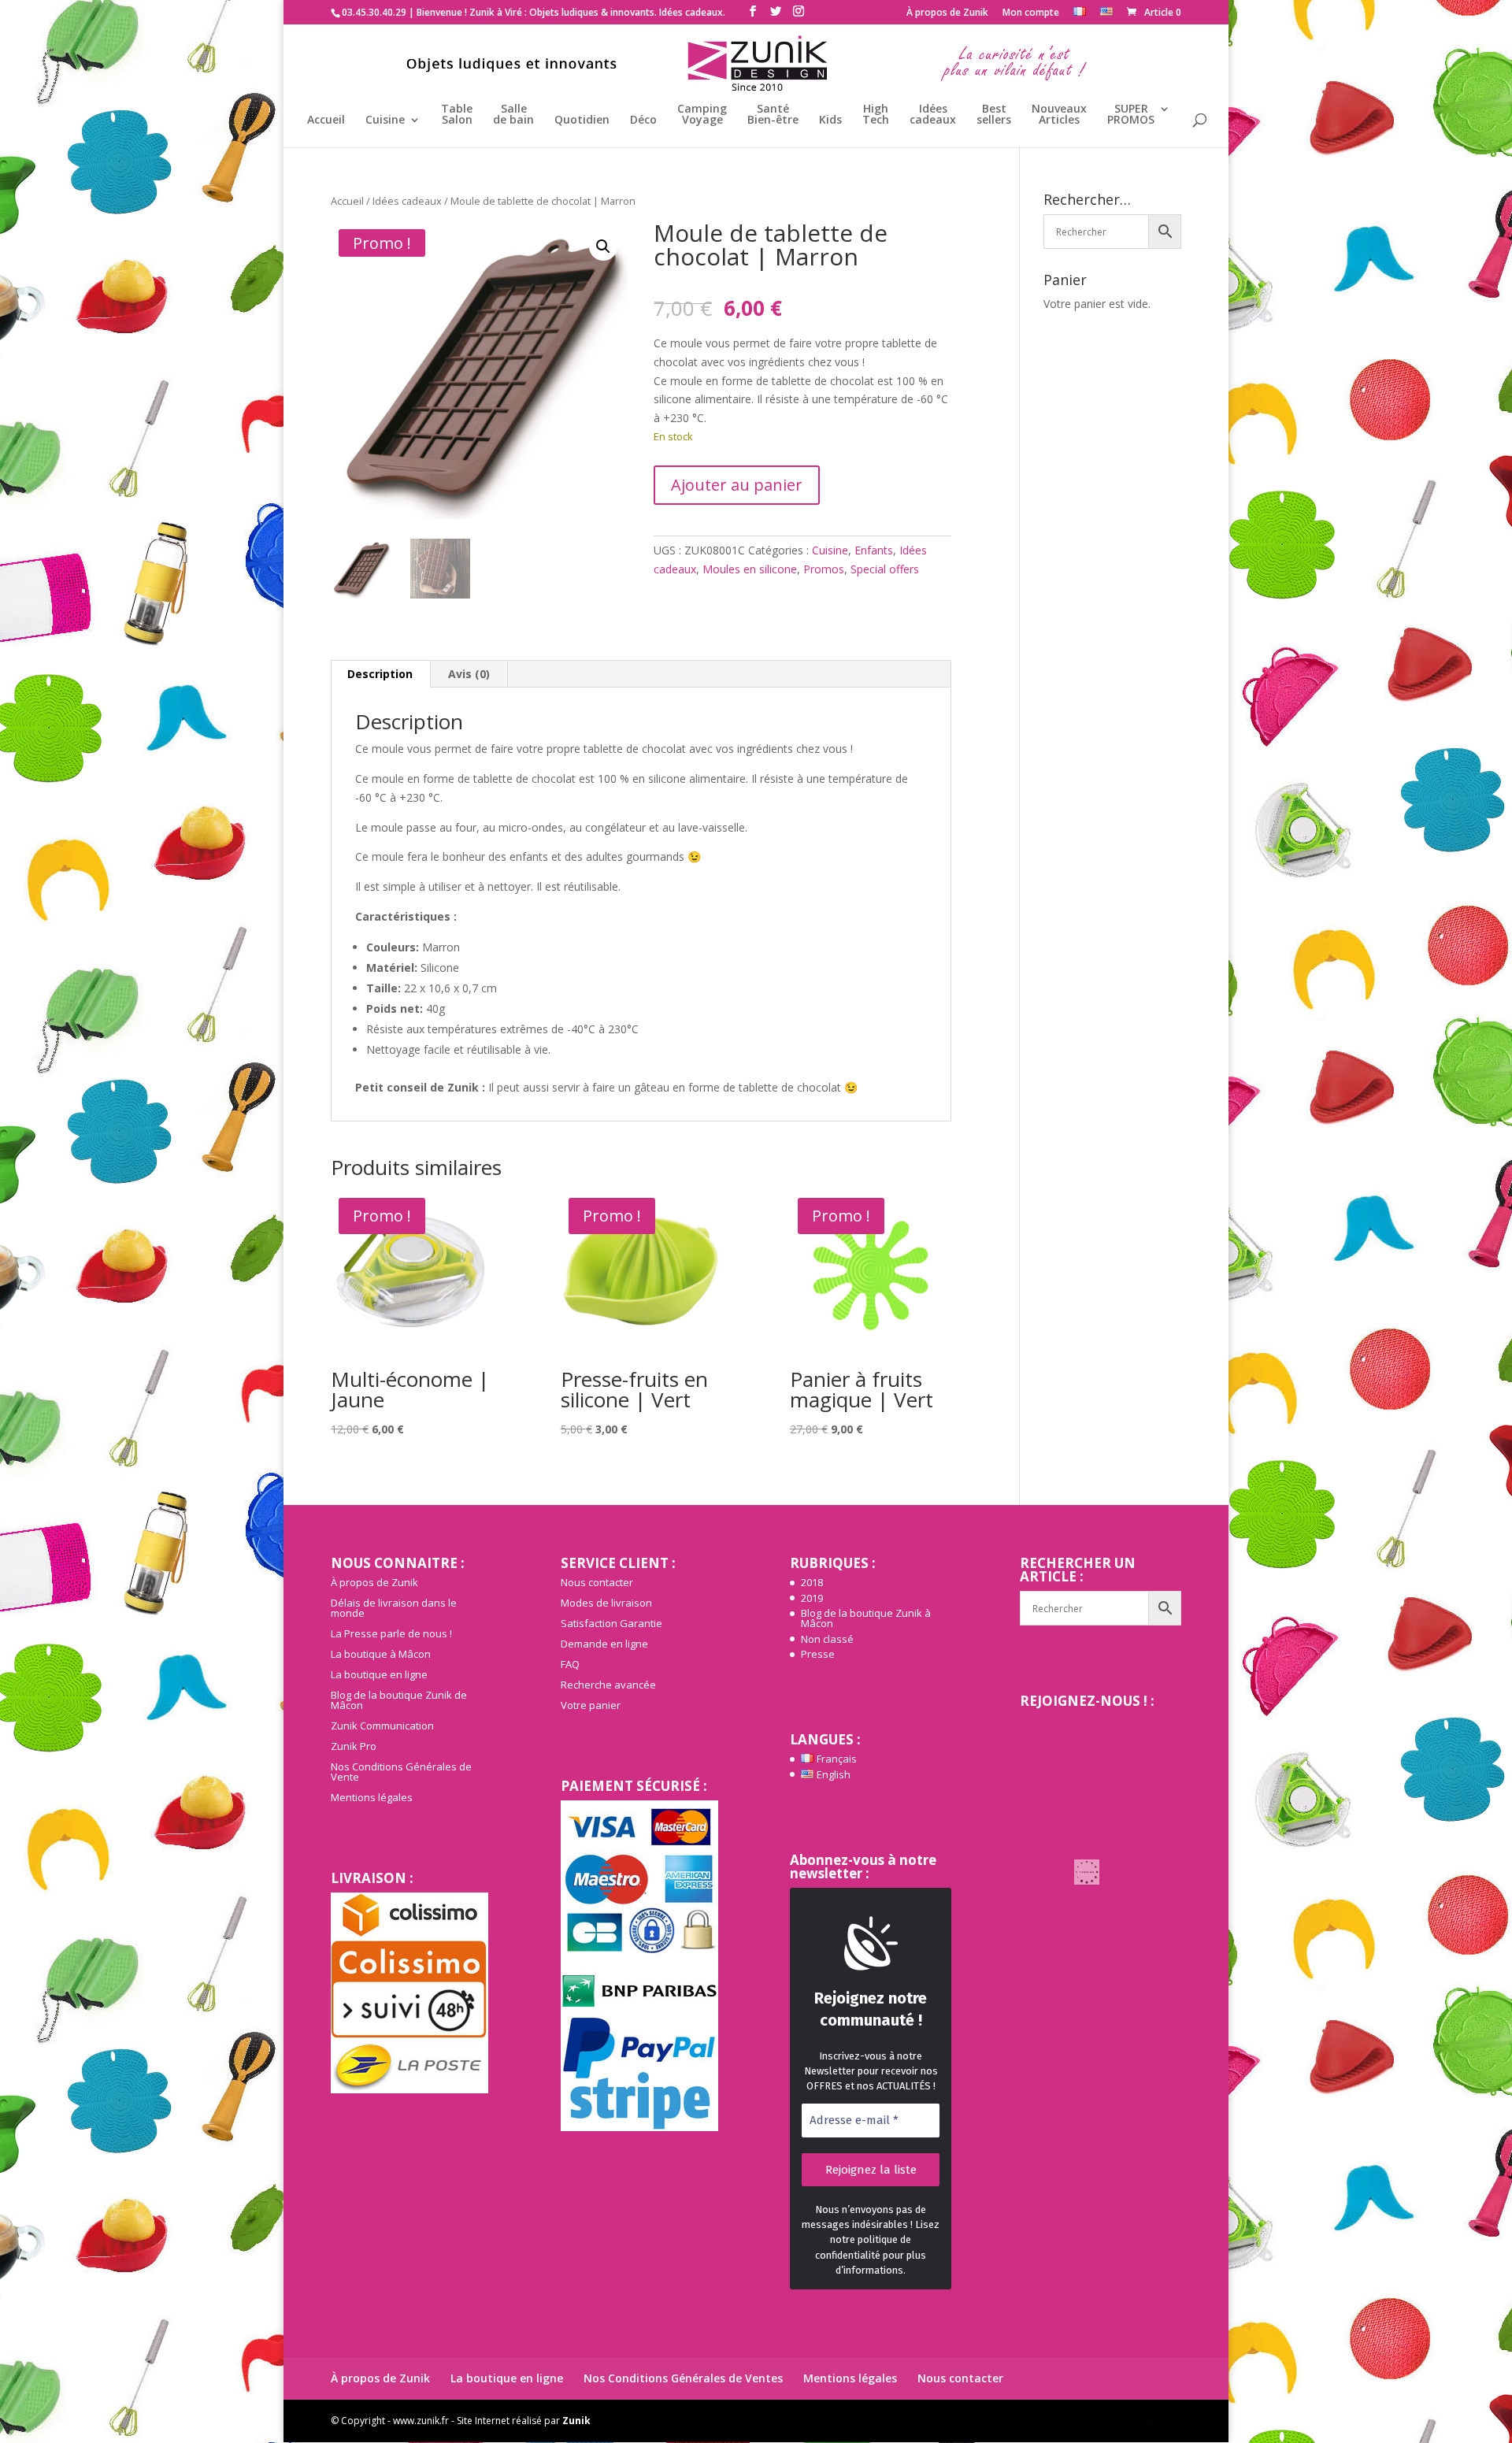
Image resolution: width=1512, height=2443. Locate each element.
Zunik (576, 2421)
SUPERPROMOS (1131, 115)
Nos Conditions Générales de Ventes (683, 2378)
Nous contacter (597, 1582)
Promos (824, 569)
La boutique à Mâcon (381, 1654)
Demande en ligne (604, 1644)
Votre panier (591, 1705)
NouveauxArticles (1059, 115)
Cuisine (385, 120)
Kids (830, 120)
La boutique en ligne (379, 1674)
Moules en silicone (750, 569)
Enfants (874, 550)
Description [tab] (380, 674)
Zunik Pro (354, 1746)
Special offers (885, 569)
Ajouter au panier (737, 485)
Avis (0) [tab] (469, 674)
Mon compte (1031, 13)
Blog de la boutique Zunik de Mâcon (399, 1700)
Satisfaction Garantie (611, 1623)
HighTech (876, 115)
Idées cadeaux (407, 201)
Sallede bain (513, 115)
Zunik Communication (382, 1726)
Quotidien (582, 120)
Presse (818, 1654)
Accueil (326, 120)
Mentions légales (372, 1797)
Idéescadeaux (933, 115)
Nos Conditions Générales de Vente (401, 1772)
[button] (603, 247)
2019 (812, 1598)
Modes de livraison (606, 1603)
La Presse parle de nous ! (391, 1633)
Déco (643, 120)
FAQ (570, 1664)
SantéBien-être (773, 115)
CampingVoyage (702, 115)
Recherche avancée (608, 1685)
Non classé (827, 1639)
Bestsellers (994, 115)
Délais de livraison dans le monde (394, 1608)
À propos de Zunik (947, 13)
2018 (812, 1582)
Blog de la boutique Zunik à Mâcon (866, 1618)
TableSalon (457, 115)
